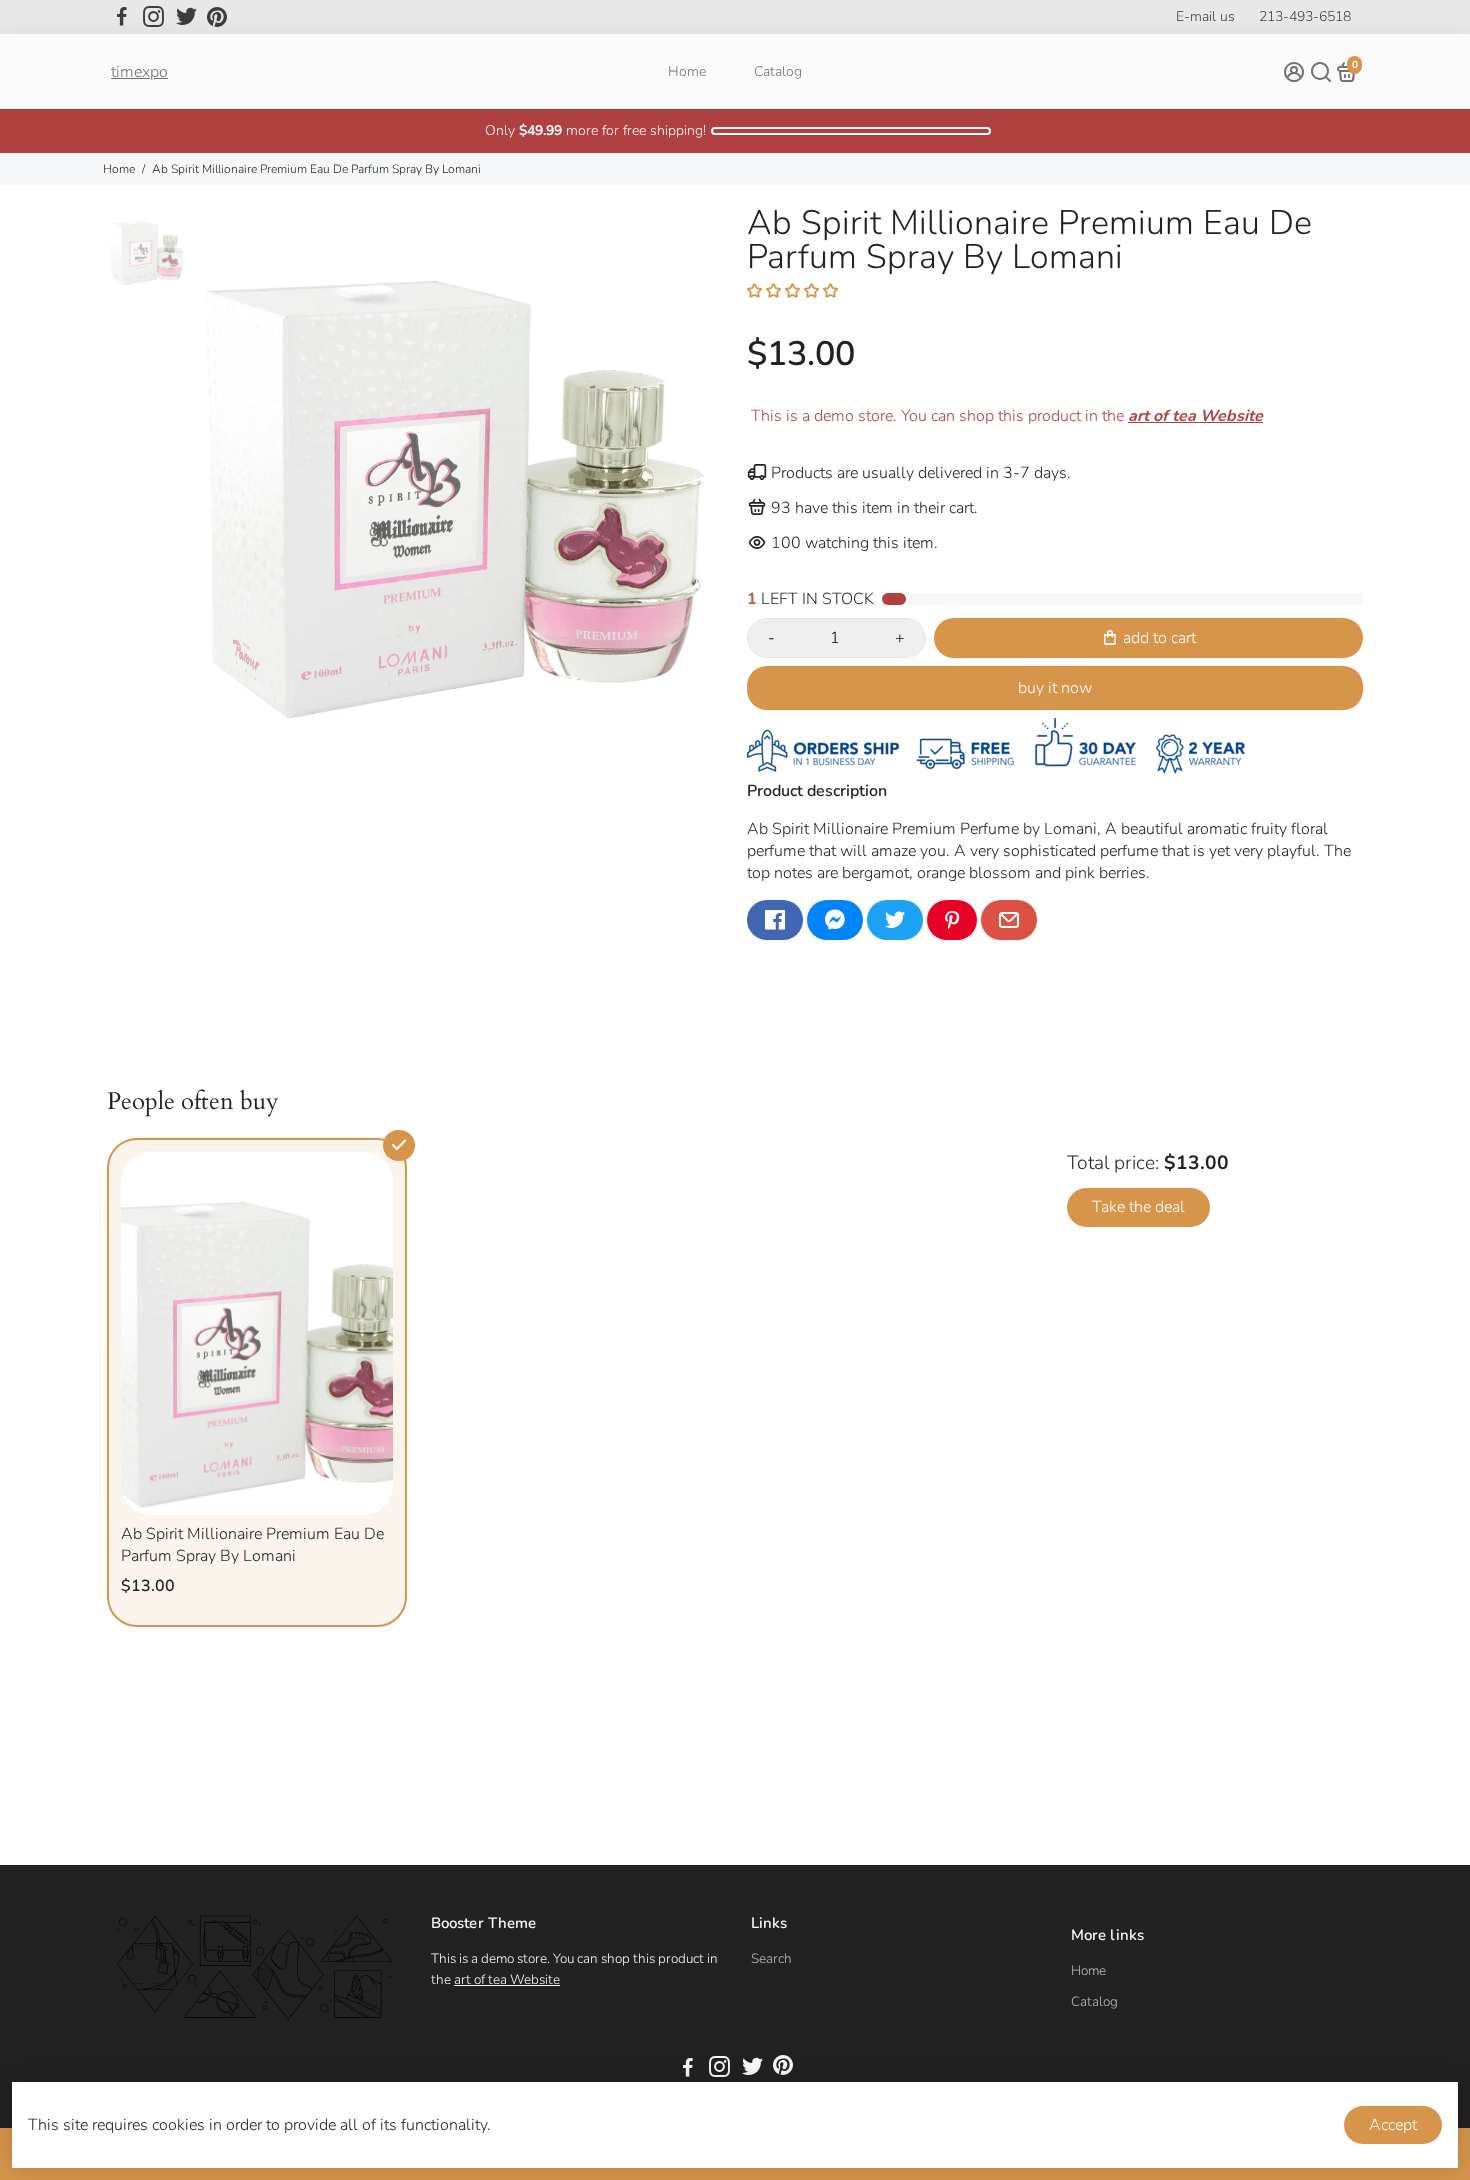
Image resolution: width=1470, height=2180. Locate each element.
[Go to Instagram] (153, 17)
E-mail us (1205, 16)
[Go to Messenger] (835, 920)
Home (687, 71)
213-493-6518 (1305, 16)
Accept (1393, 2125)
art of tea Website (507, 1979)
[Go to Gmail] (1009, 920)
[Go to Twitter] (186, 17)
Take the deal (1138, 1207)
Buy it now (1055, 688)
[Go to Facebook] (122, 17)
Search (771, 1958)
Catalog (778, 71)
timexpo (139, 72)
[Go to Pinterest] (217, 17)
